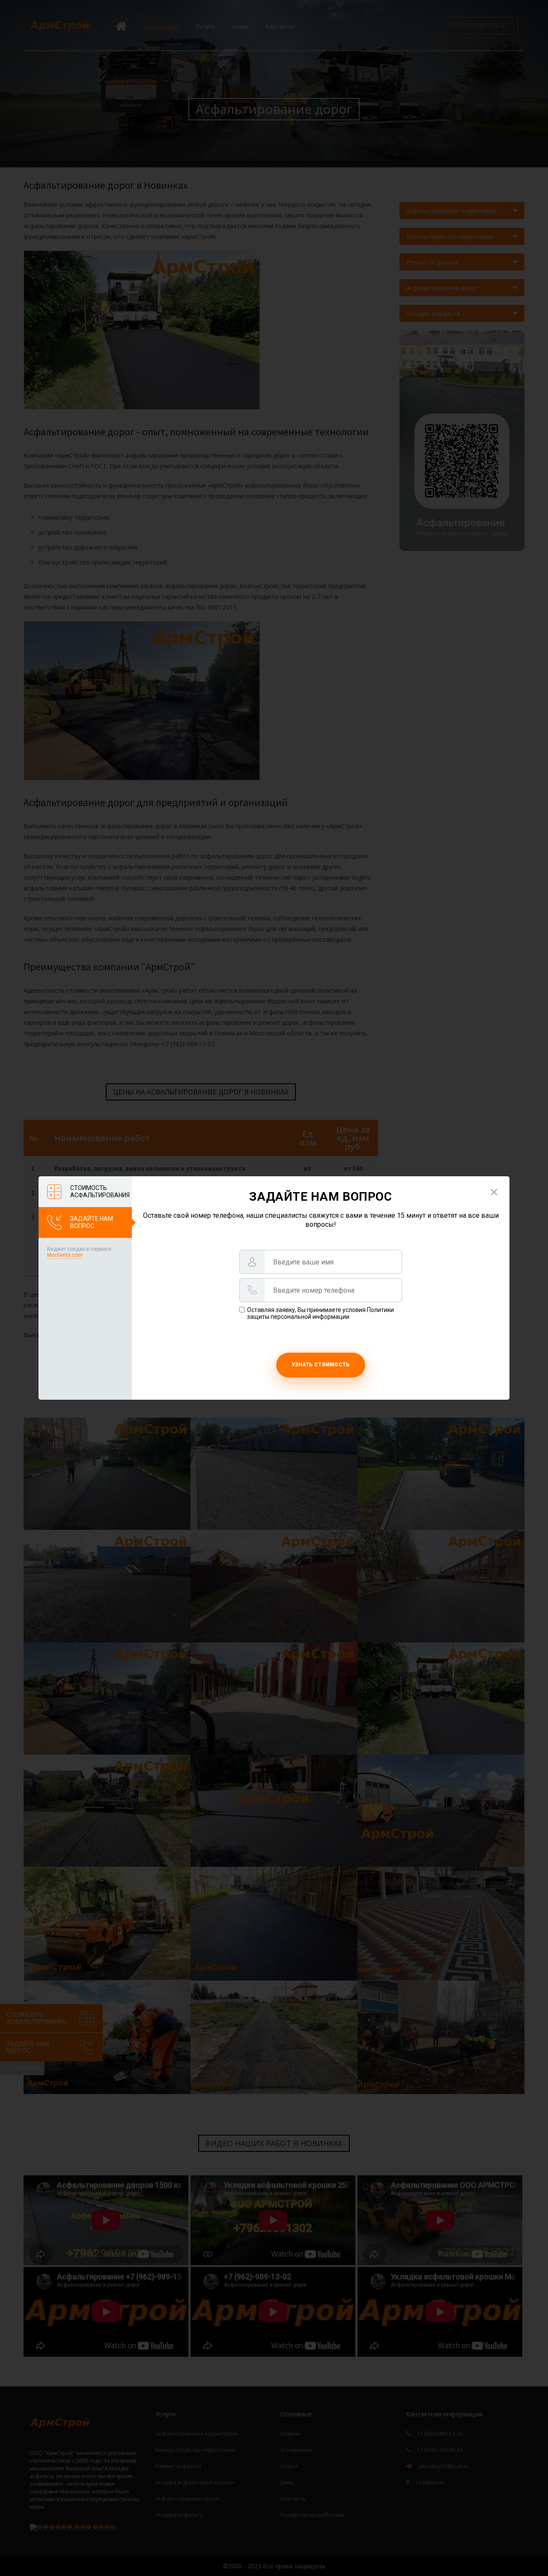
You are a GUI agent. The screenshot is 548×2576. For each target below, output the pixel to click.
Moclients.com (65, 1255)
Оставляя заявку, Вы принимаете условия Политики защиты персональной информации (320, 1313)
